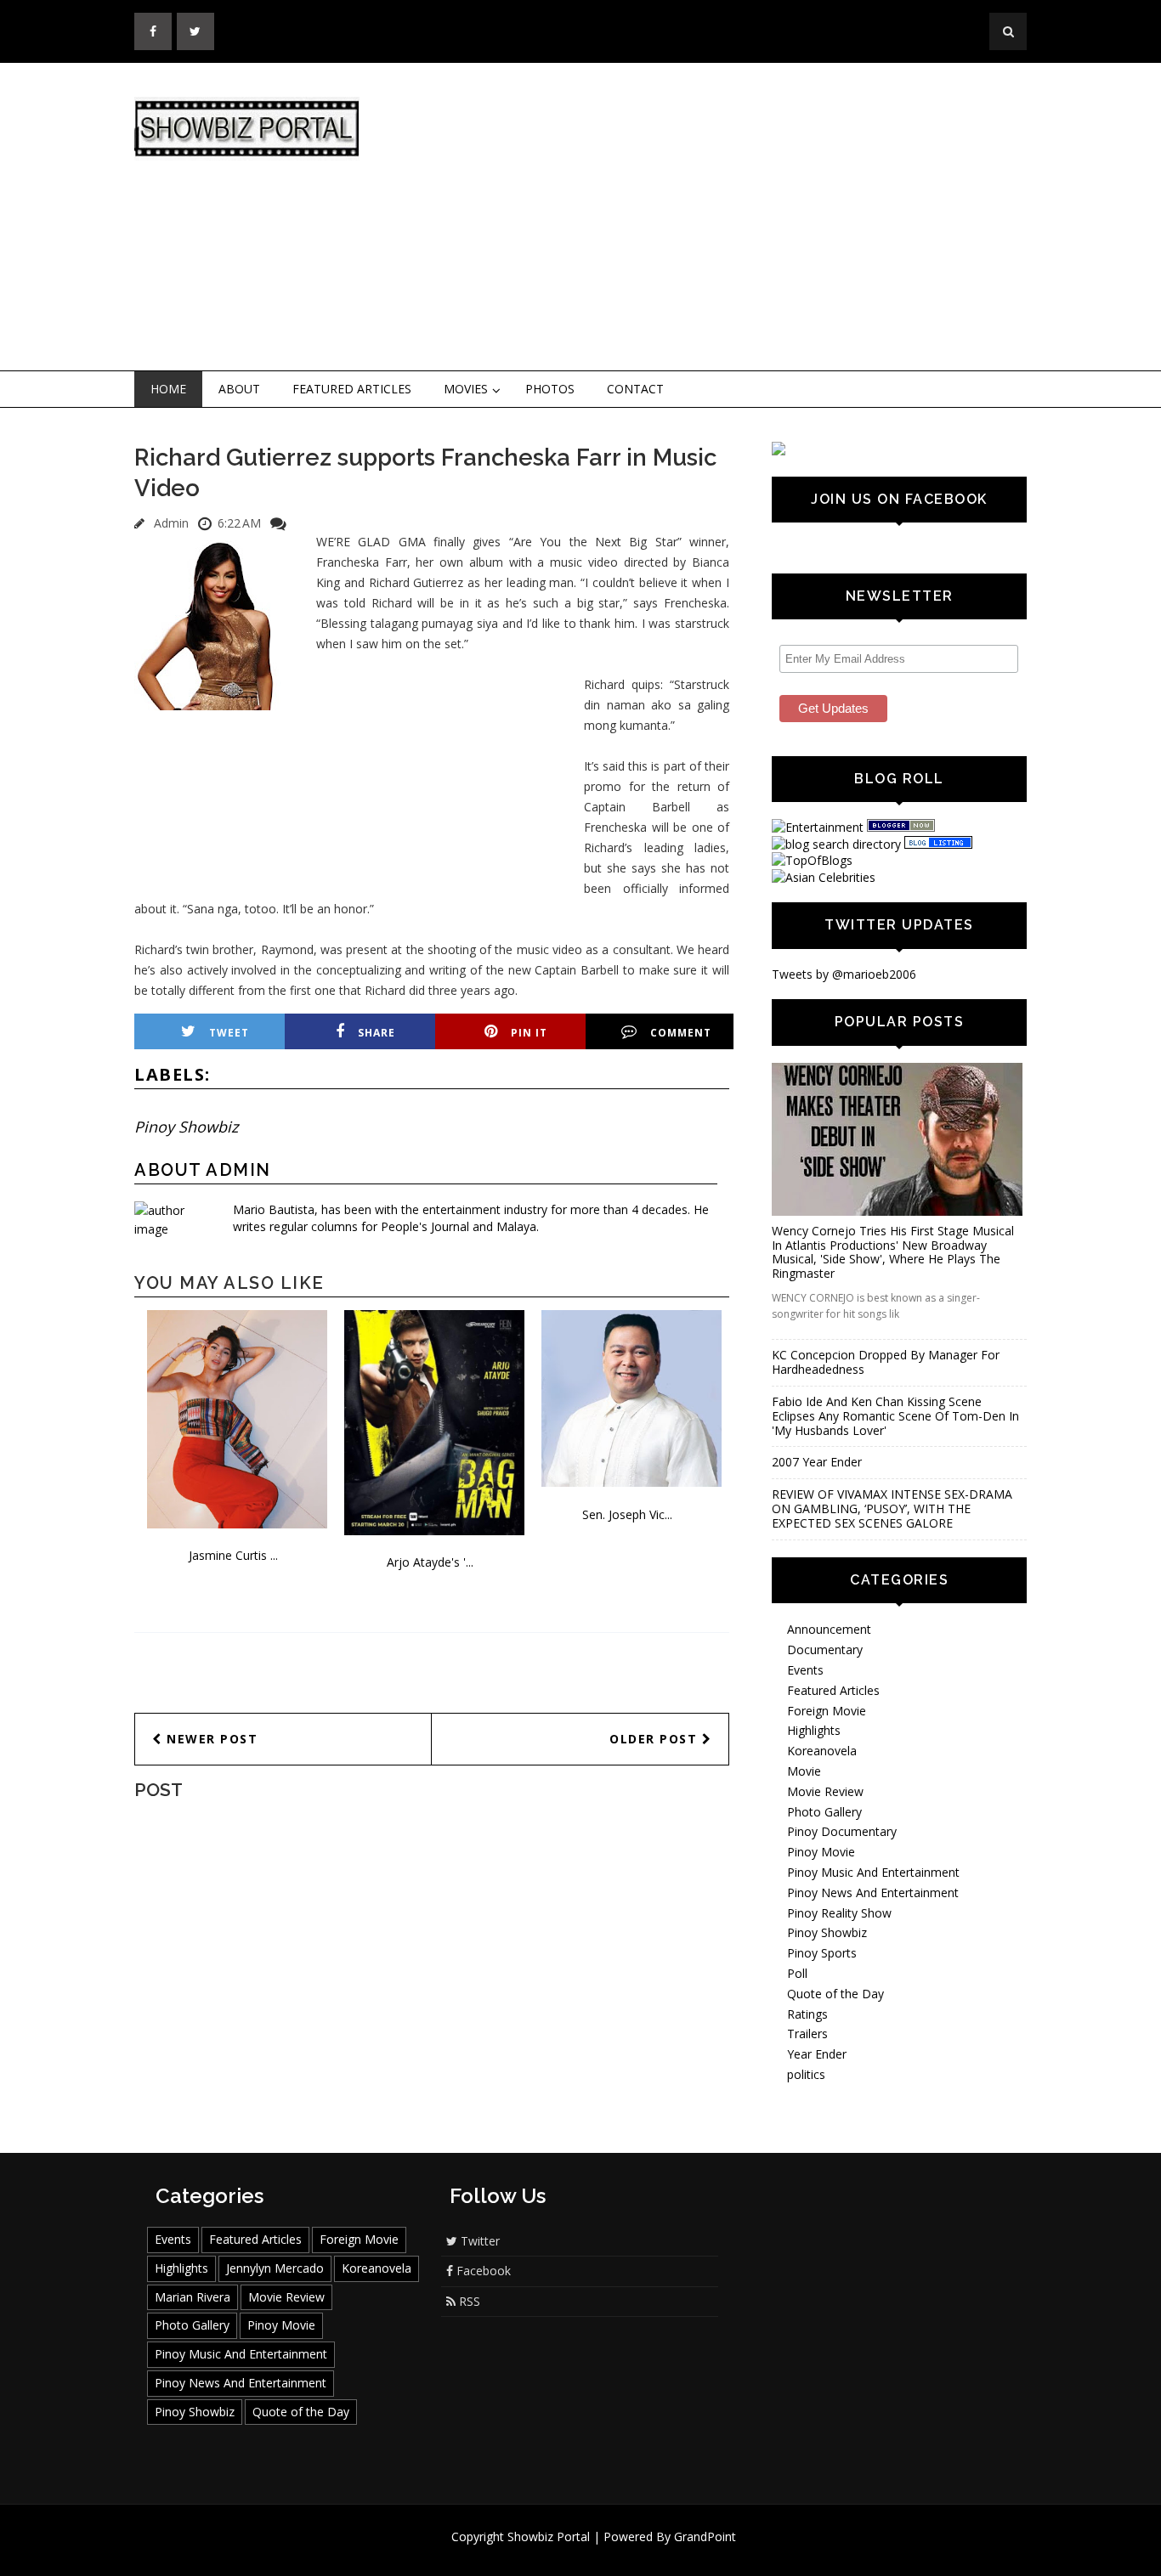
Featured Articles (352, 389)
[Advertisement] (721, 217)
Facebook (482, 2271)
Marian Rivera (193, 2297)
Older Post (656, 1739)
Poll (797, 1973)
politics (806, 2074)
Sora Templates (631, 2553)
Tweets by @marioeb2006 (844, 974)
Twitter (479, 2241)
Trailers (807, 2034)
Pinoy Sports (822, 1953)
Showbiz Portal (549, 2536)
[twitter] (195, 31)
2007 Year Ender (817, 1462)
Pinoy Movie (821, 1852)
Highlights (814, 1730)
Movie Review (825, 1791)
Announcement (829, 1629)
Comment (681, 1033)
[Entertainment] (818, 827)
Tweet (229, 1033)
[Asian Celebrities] (824, 877)
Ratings (807, 2014)
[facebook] (153, 31)
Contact (635, 389)
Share (377, 1033)
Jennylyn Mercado (275, 2268)
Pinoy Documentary (842, 1831)
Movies (466, 389)
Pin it (529, 1033)
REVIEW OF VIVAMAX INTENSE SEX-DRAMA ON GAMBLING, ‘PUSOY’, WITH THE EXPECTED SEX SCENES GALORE (892, 1508)
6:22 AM (239, 523)
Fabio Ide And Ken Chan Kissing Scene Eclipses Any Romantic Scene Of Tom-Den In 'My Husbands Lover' (895, 1416)
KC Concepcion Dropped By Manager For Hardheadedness (886, 1362)
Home (168, 389)
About (239, 389)
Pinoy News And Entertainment (873, 1892)
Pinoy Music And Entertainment (873, 1872)
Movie (804, 1771)
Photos (550, 389)
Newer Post (210, 1739)
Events (805, 1670)
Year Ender (817, 2054)
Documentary (825, 1650)
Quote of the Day (835, 1994)
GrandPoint (705, 2536)
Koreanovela (822, 1751)
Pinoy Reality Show (839, 1913)
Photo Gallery (824, 1812)
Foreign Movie (827, 1711)
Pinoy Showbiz (186, 1127)
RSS (468, 2301)
